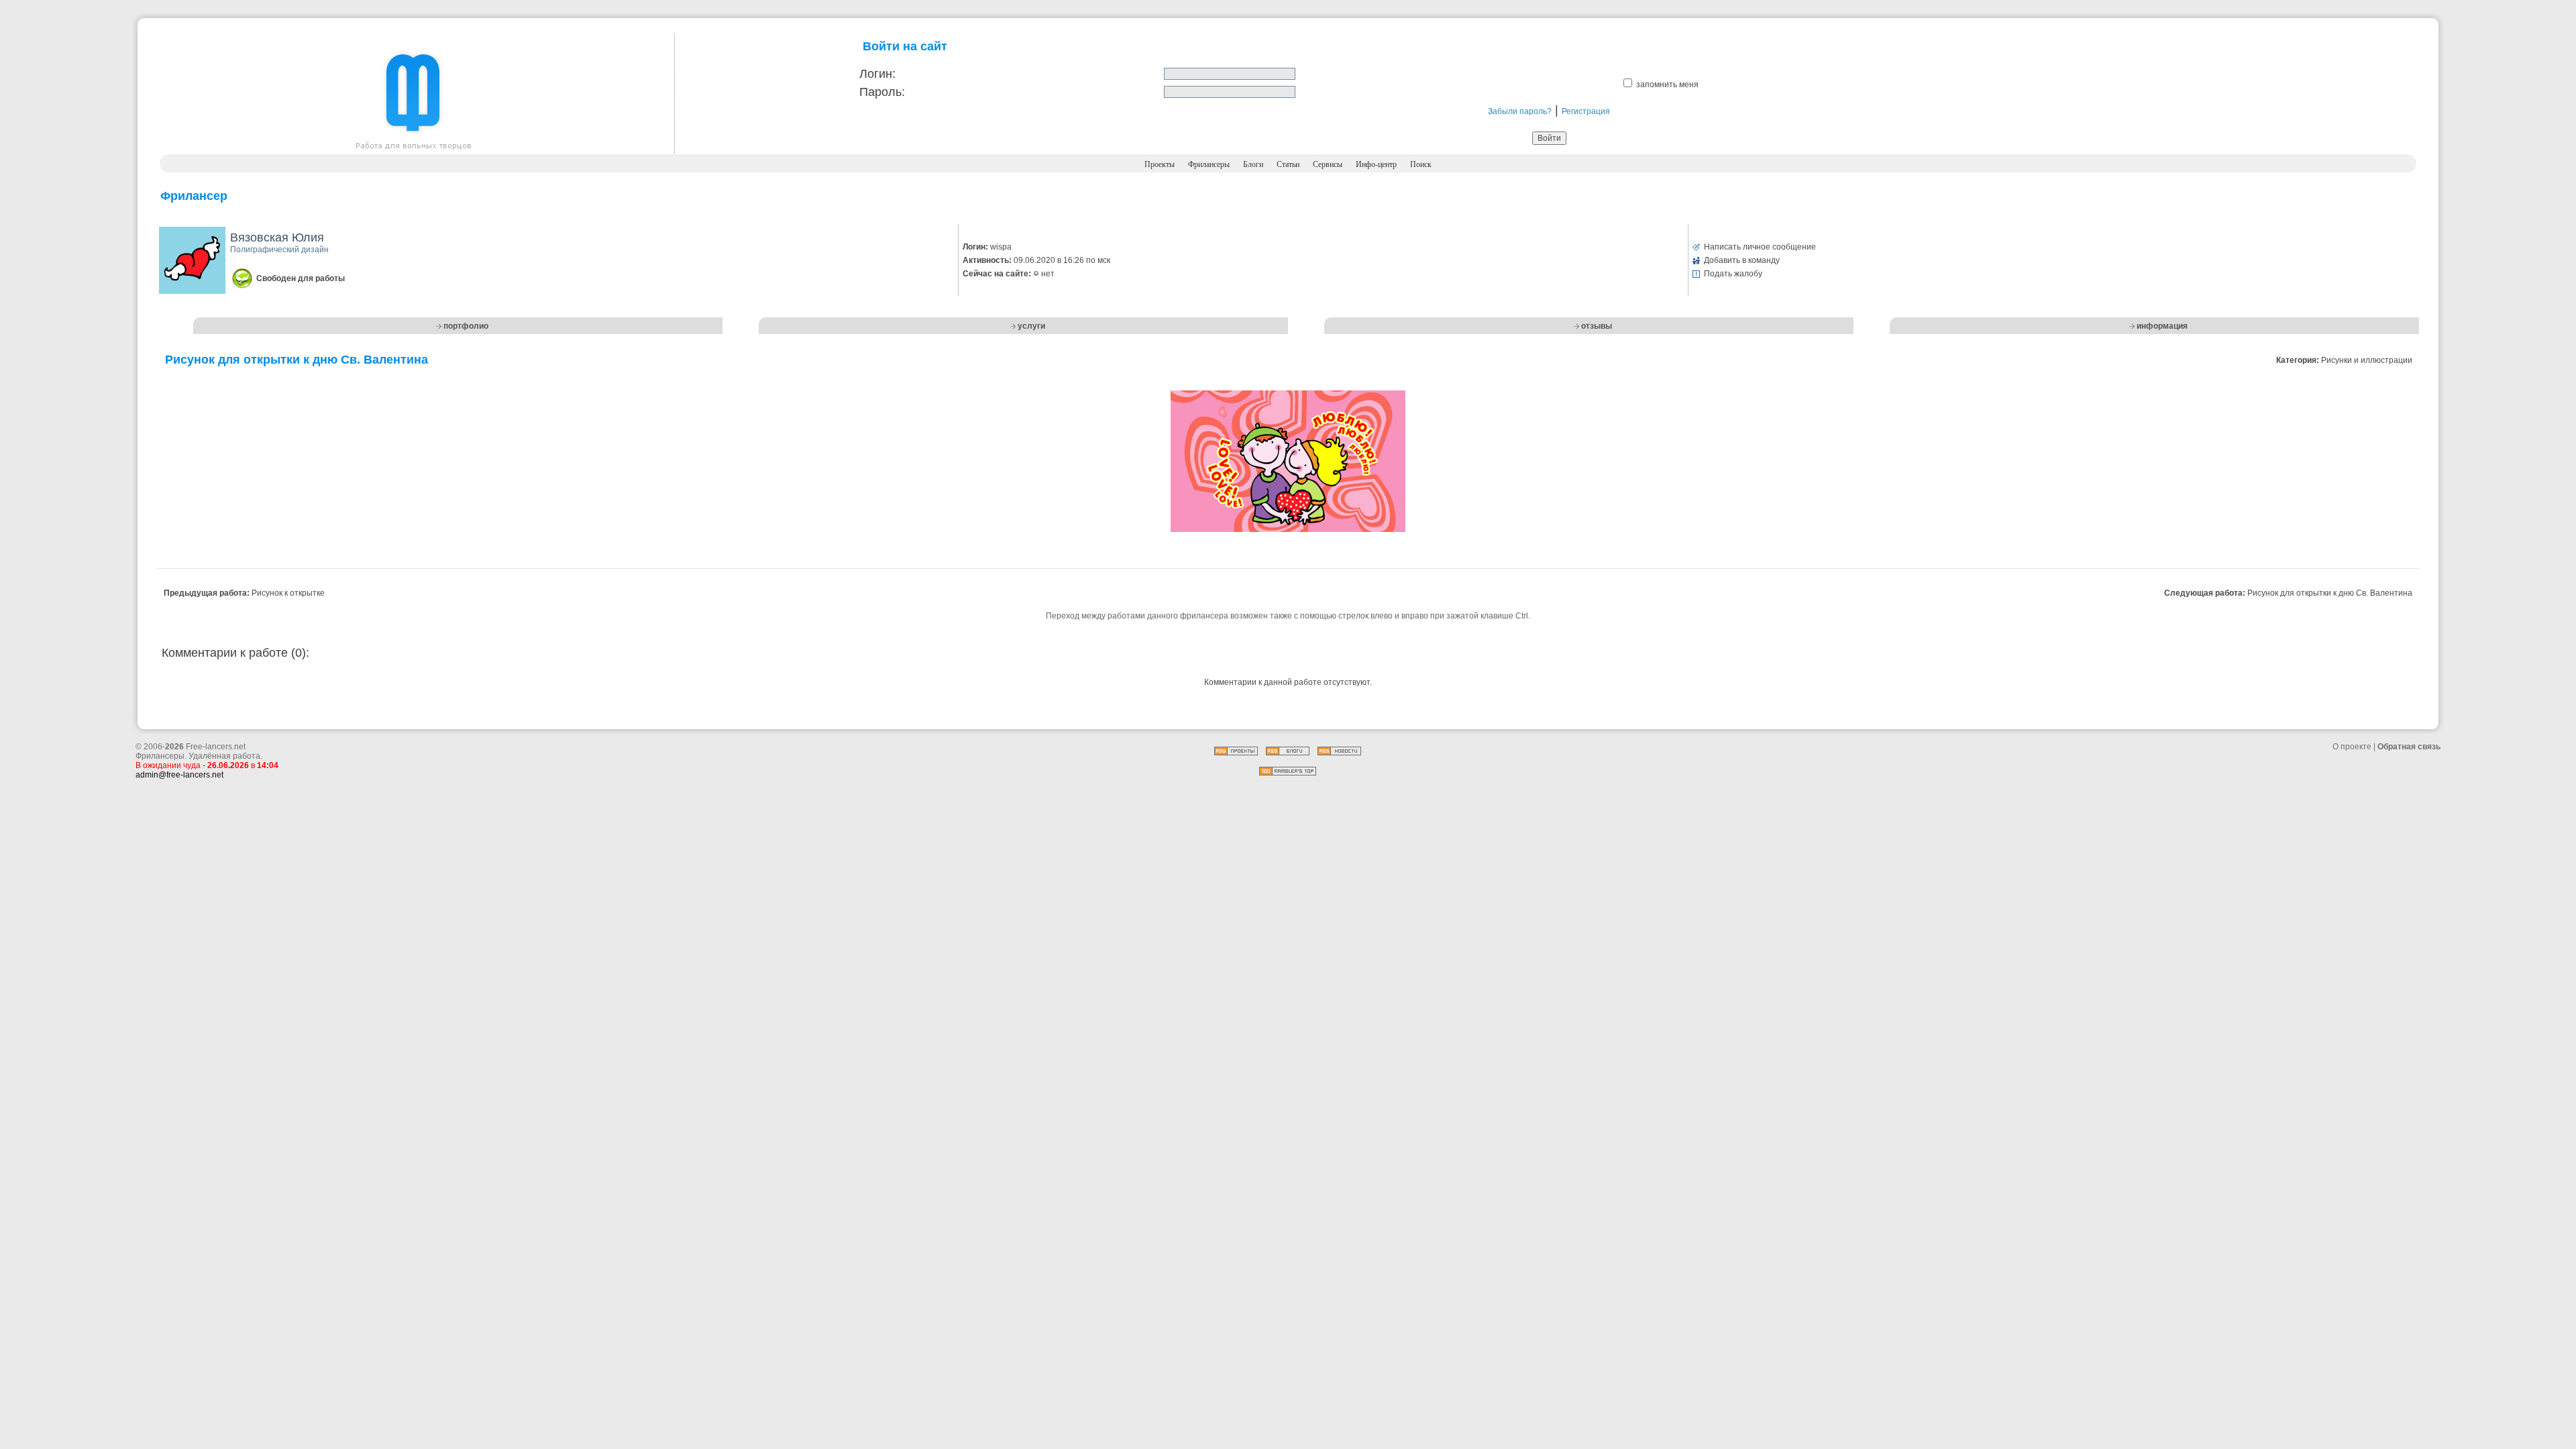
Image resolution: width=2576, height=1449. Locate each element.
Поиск (1421, 164)
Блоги (1253, 164)
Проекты (1160, 164)
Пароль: (882, 92)
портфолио (466, 326)
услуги (1031, 326)
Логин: (877, 74)
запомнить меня (1667, 85)
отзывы (1597, 326)
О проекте (2352, 747)
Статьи (1288, 164)
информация (2162, 326)
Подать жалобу (1733, 274)
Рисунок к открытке (288, 593)
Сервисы (1328, 164)
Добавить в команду (1742, 260)
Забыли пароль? (1520, 111)
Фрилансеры (1209, 164)
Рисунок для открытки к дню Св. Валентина (2330, 593)
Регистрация (1586, 111)
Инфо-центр (1376, 164)
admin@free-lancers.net (179, 775)
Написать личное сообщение (1760, 247)
